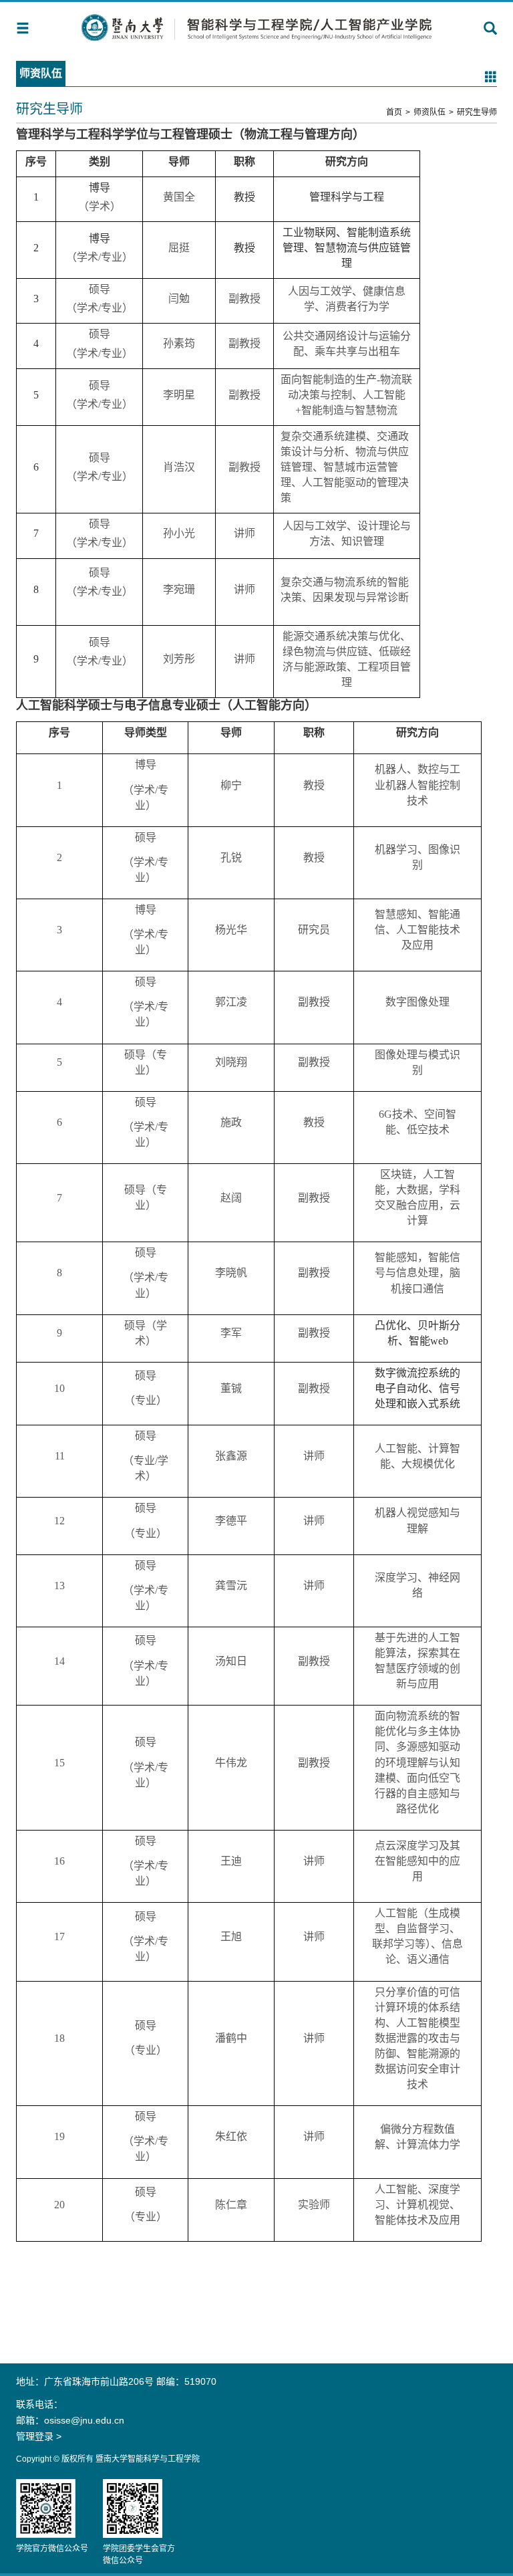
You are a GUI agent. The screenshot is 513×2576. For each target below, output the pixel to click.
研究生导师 (477, 112)
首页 (394, 112)
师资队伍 (430, 112)
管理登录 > (39, 2436)
